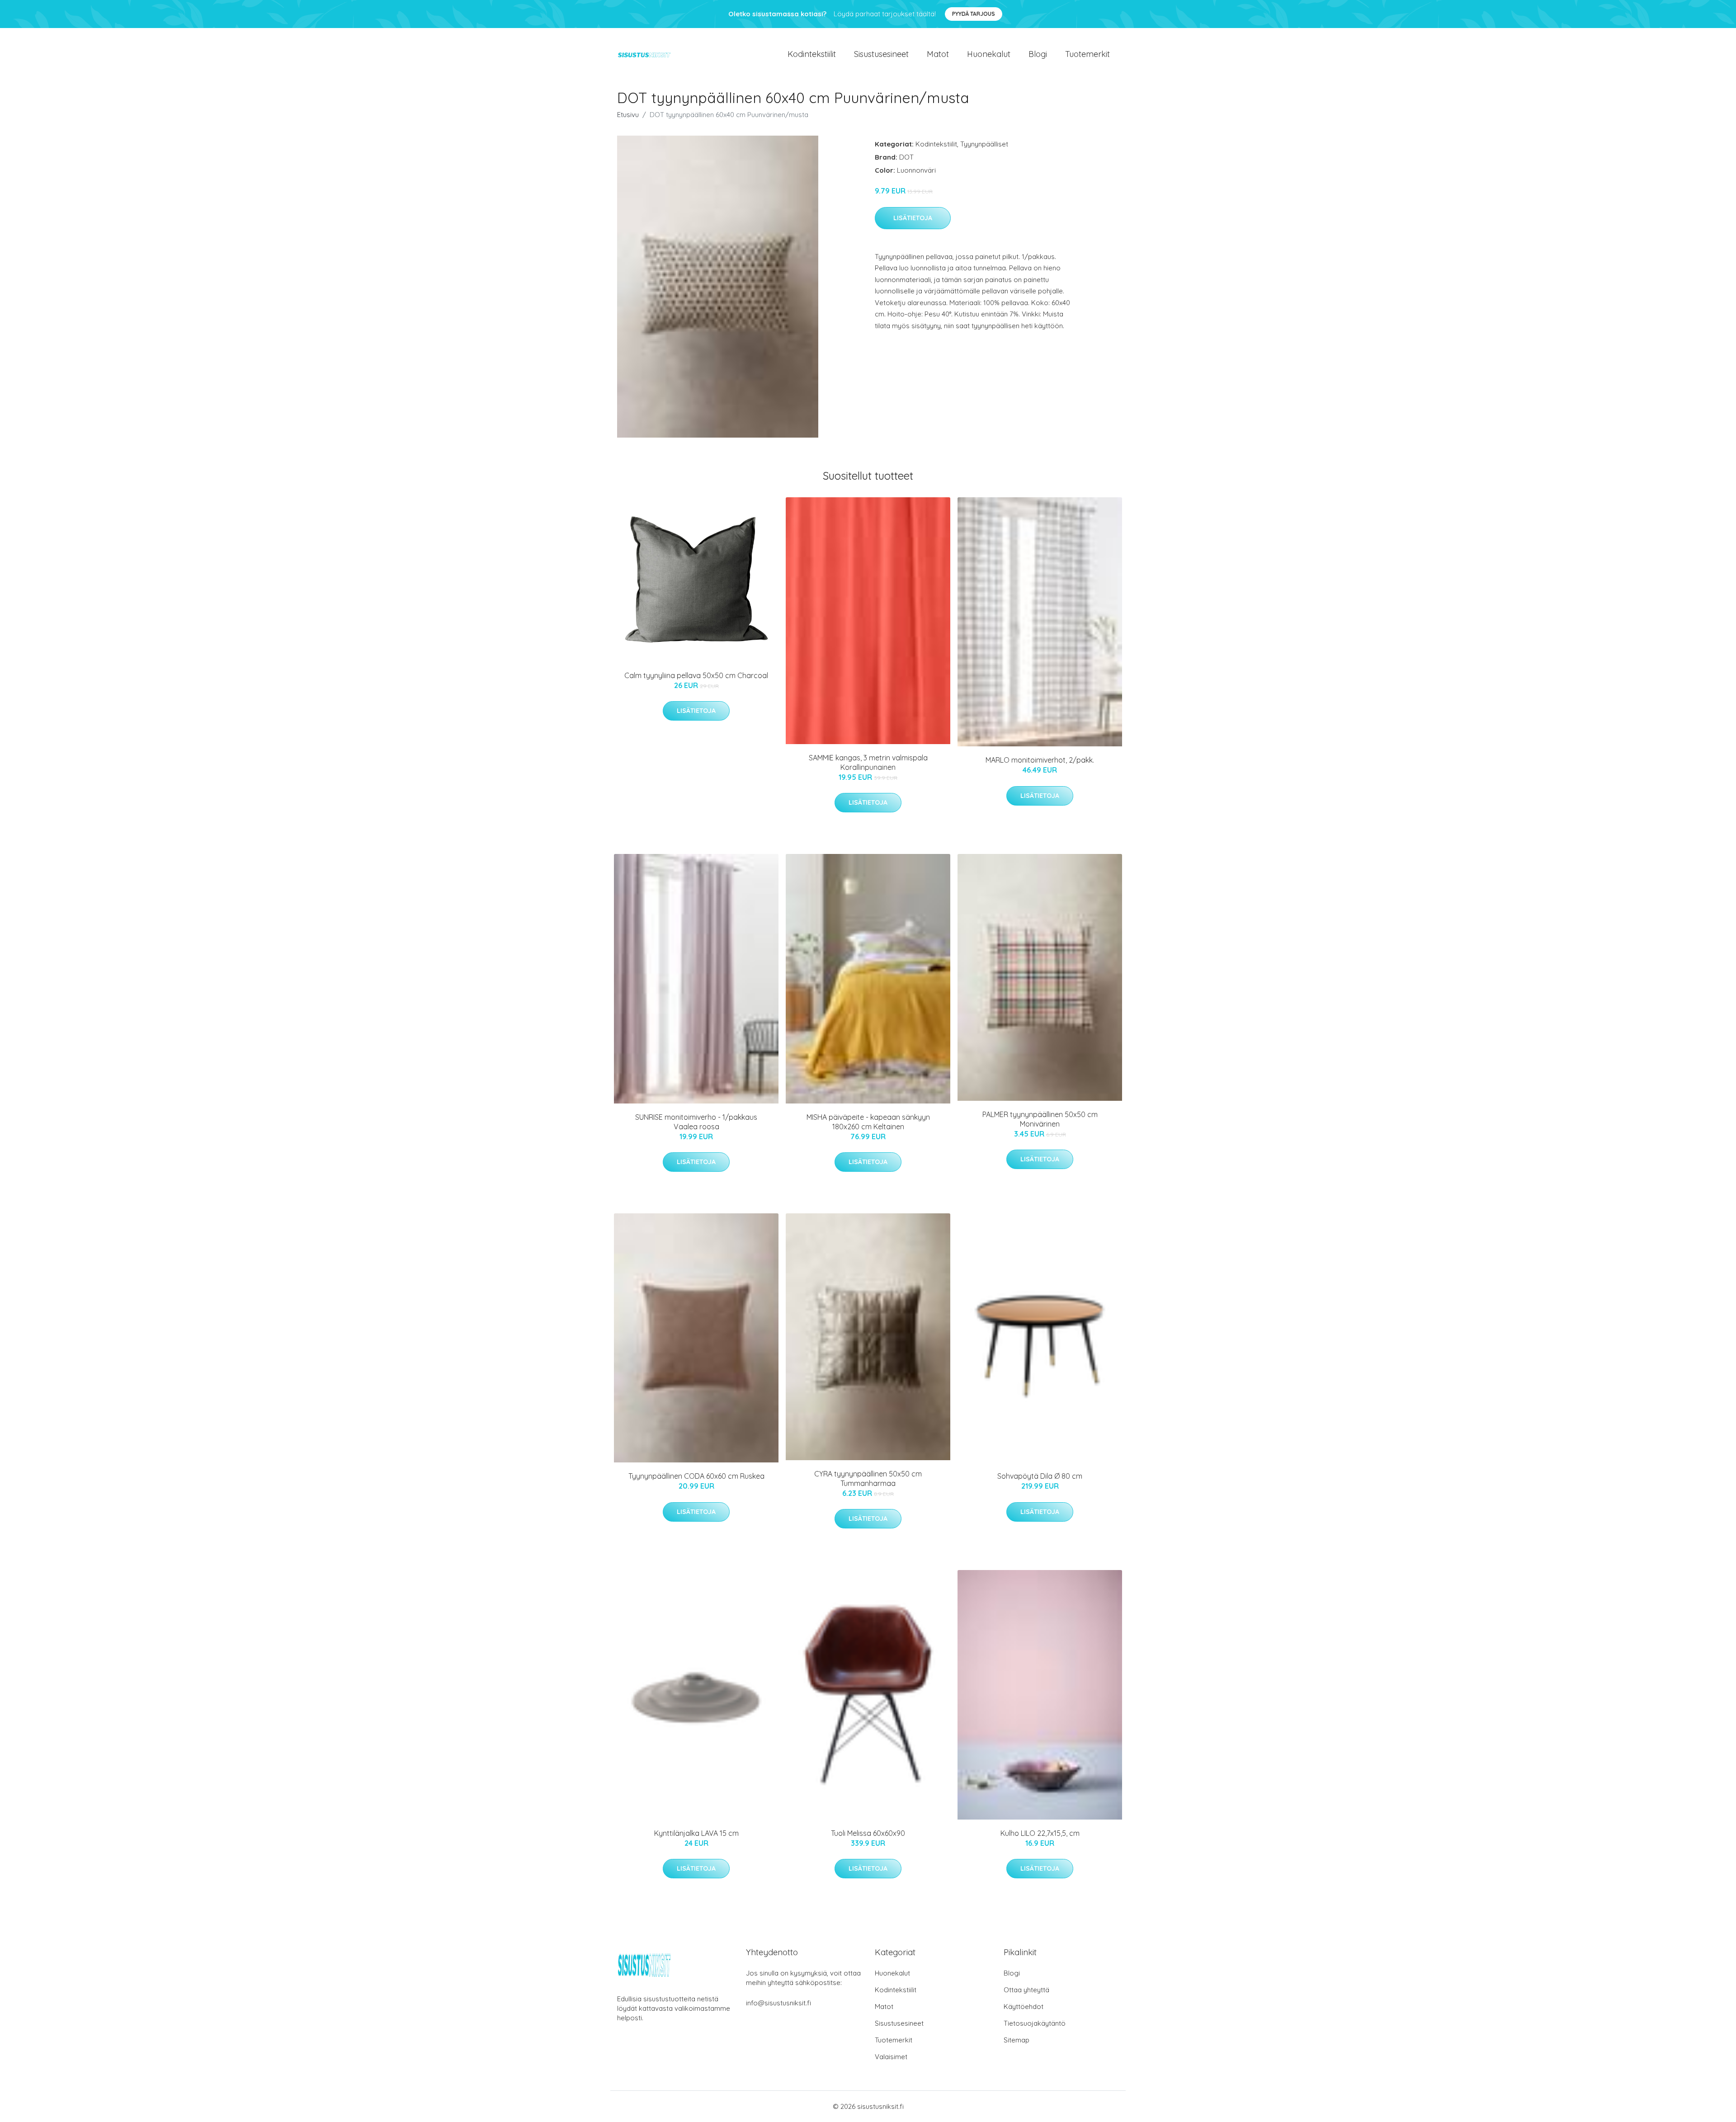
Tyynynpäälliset (984, 144)
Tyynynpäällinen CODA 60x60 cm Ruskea (696, 1476)
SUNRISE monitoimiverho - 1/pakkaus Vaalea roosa (696, 1122)
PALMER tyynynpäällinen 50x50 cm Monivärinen (1040, 1119)
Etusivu (628, 115)
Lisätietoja (913, 218)
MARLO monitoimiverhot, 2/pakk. (1040, 760)
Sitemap (1017, 2040)
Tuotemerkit (1087, 54)
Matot (938, 54)
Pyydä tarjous (974, 14)
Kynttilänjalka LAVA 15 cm (696, 1833)
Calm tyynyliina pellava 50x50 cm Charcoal (696, 675)
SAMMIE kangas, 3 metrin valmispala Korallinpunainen (868, 762)
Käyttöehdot (1024, 2006)
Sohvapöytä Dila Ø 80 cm (1040, 1476)
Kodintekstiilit (812, 54)
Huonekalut (989, 54)
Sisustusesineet (881, 54)
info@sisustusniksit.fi (778, 2003)
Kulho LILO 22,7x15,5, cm (1040, 1833)
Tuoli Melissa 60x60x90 (868, 1833)
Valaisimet (891, 2057)
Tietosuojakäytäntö (1035, 2023)
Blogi (1038, 54)
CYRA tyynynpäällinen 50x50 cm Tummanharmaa (868, 1478)
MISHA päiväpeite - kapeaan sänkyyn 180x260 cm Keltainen (868, 1122)
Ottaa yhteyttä (1026, 1990)
